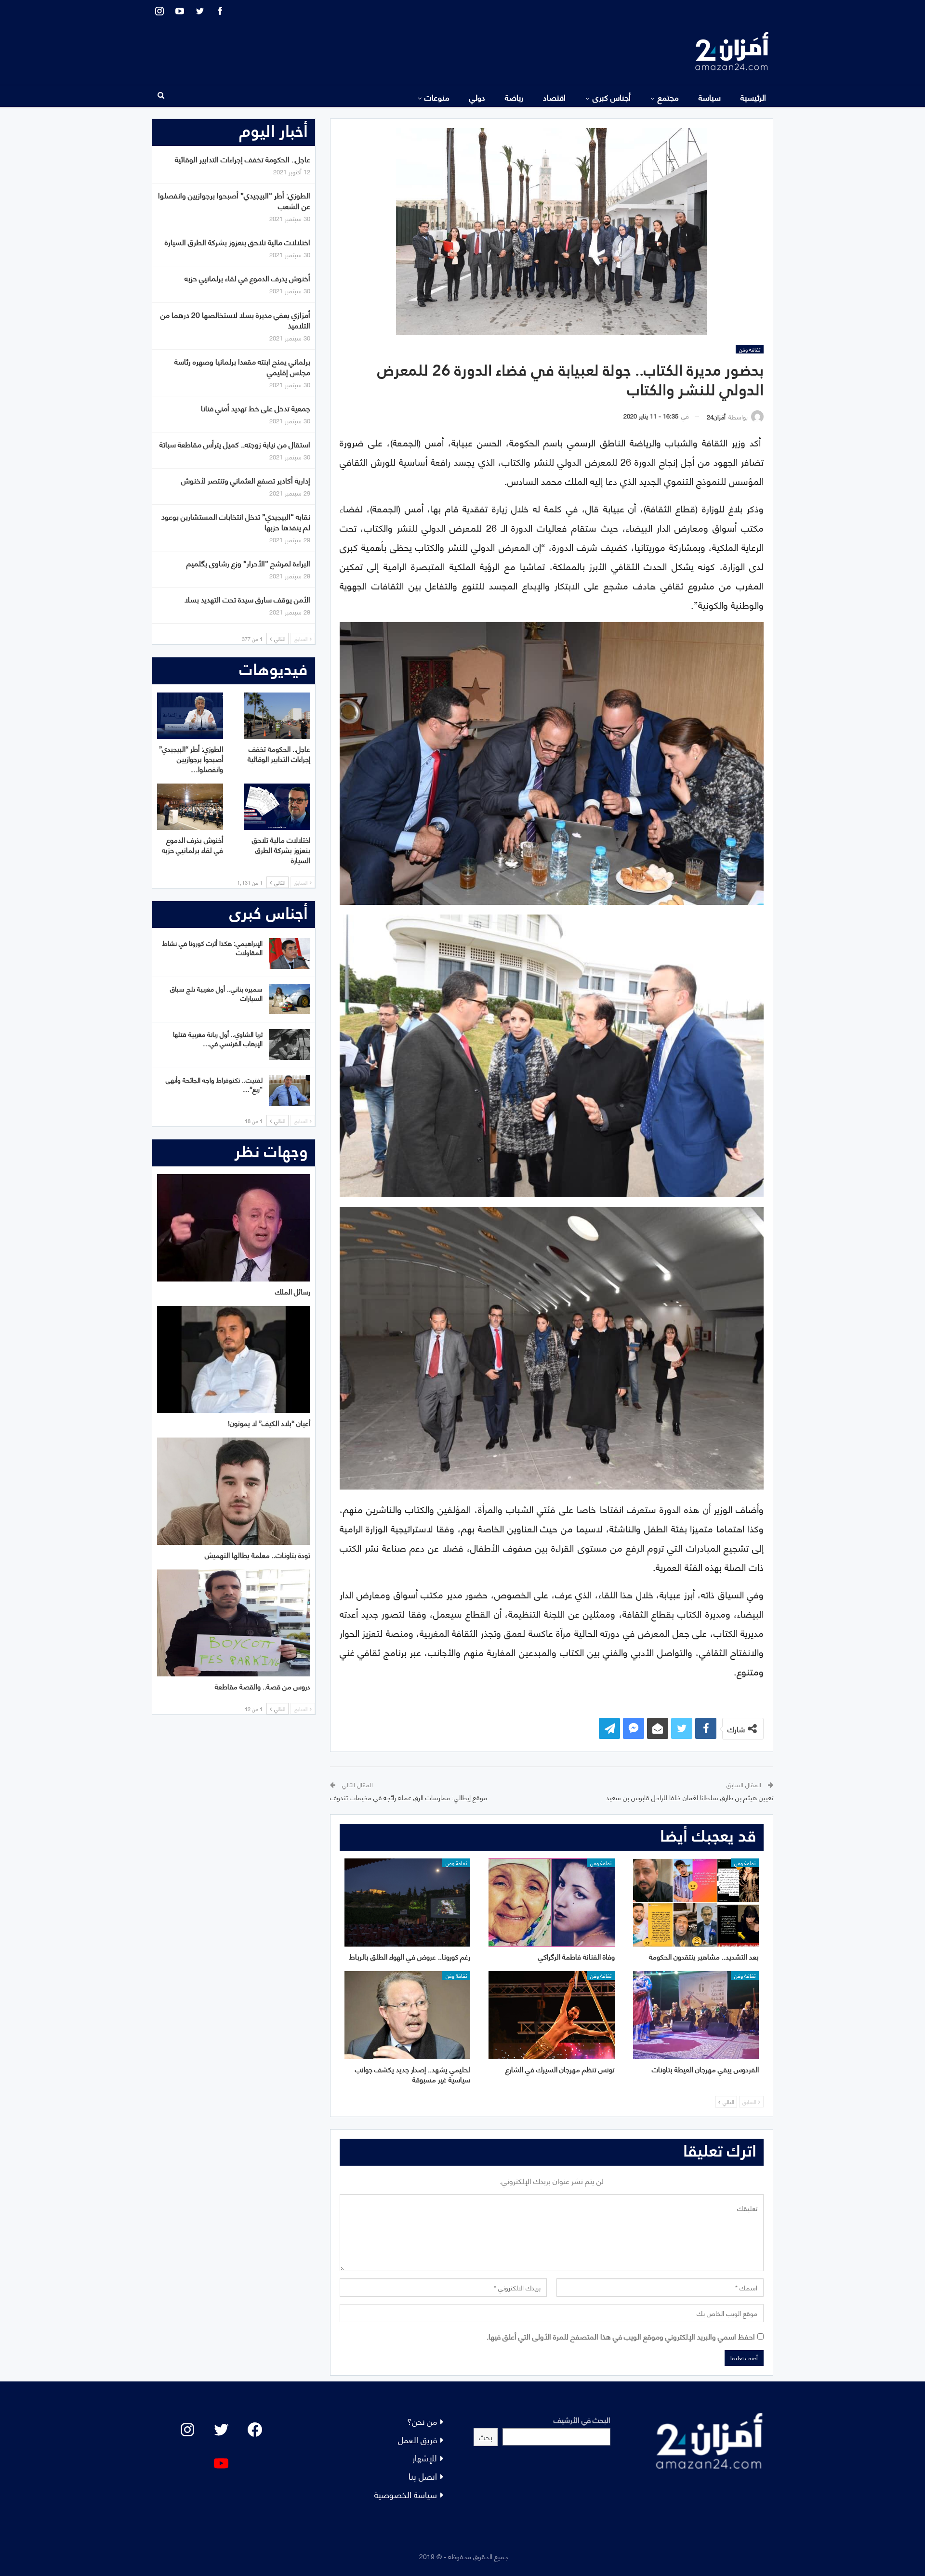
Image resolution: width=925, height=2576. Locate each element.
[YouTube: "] (221, 2463)
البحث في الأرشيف (582, 2419)
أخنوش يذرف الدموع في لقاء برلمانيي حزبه (247, 278)
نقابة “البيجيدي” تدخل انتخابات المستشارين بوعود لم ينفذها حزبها (236, 521)
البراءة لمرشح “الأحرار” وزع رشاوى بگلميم (248, 563)
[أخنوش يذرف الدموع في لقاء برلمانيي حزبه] (190, 807)
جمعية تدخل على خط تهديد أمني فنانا (256, 408)
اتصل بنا (423, 2476)
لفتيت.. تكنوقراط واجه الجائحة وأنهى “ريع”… (214, 1084)
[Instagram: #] (187, 2430)
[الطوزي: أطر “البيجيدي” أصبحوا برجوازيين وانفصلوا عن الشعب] (190, 716)
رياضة (514, 97)
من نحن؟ (422, 2421)
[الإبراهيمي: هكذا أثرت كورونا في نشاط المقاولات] (290, 954)
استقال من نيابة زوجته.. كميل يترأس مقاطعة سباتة (235, 444)
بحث (486, 2437)
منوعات (437, 97)
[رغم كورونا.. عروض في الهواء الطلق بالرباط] (407, 1903)
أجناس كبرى (612, 97)
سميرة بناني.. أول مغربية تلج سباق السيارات (216, 993)
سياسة (710, 97)
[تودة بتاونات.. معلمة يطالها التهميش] (234, 1491)
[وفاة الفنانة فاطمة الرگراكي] (551, 1903)
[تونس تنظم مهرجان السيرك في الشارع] (551, 2015)
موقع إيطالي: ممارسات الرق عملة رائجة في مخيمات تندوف (409, 1797)
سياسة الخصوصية (406, 2494)
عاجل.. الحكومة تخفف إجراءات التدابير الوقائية (243, 159)
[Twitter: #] (221, 2430)
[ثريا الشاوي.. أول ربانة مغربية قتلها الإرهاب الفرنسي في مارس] (290, 1045)
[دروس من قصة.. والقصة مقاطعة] (234, 1623)
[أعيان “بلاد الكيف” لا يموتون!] (234, 1360)
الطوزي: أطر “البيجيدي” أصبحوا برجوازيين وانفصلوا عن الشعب (234, 200)
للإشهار (425, 2457)
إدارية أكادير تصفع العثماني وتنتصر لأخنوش (246, 480)
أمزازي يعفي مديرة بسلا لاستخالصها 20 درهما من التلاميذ (235, 320)
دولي (477, 97)
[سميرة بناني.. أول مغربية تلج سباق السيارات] (290, 999)
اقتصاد (554, 97)
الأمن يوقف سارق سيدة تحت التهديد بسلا (247, 599)
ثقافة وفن (750, 349)
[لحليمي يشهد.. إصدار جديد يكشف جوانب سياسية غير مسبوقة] (407, 2015)
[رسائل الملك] (234, 1228)
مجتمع (668, 97)
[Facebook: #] (255, 2430)
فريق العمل (417, 2439)
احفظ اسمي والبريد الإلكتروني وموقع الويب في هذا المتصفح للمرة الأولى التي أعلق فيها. (621, 2336)
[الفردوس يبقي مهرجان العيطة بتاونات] (696, 2015)
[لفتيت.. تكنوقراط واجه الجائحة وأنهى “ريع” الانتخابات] (290, 1090)
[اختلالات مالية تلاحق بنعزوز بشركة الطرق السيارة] (277, 807)
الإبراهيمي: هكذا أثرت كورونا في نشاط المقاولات (212, 947)
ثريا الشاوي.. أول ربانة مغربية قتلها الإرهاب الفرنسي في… (218, 1038)
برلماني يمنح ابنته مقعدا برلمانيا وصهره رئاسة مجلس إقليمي (242, 366)
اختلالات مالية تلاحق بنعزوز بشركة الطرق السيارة (238, 242)
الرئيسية (753, 97)
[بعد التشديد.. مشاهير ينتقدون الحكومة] (696, 1903)
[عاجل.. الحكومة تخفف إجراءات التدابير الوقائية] (277, 716)
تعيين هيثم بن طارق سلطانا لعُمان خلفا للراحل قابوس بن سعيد (690, 1797)
